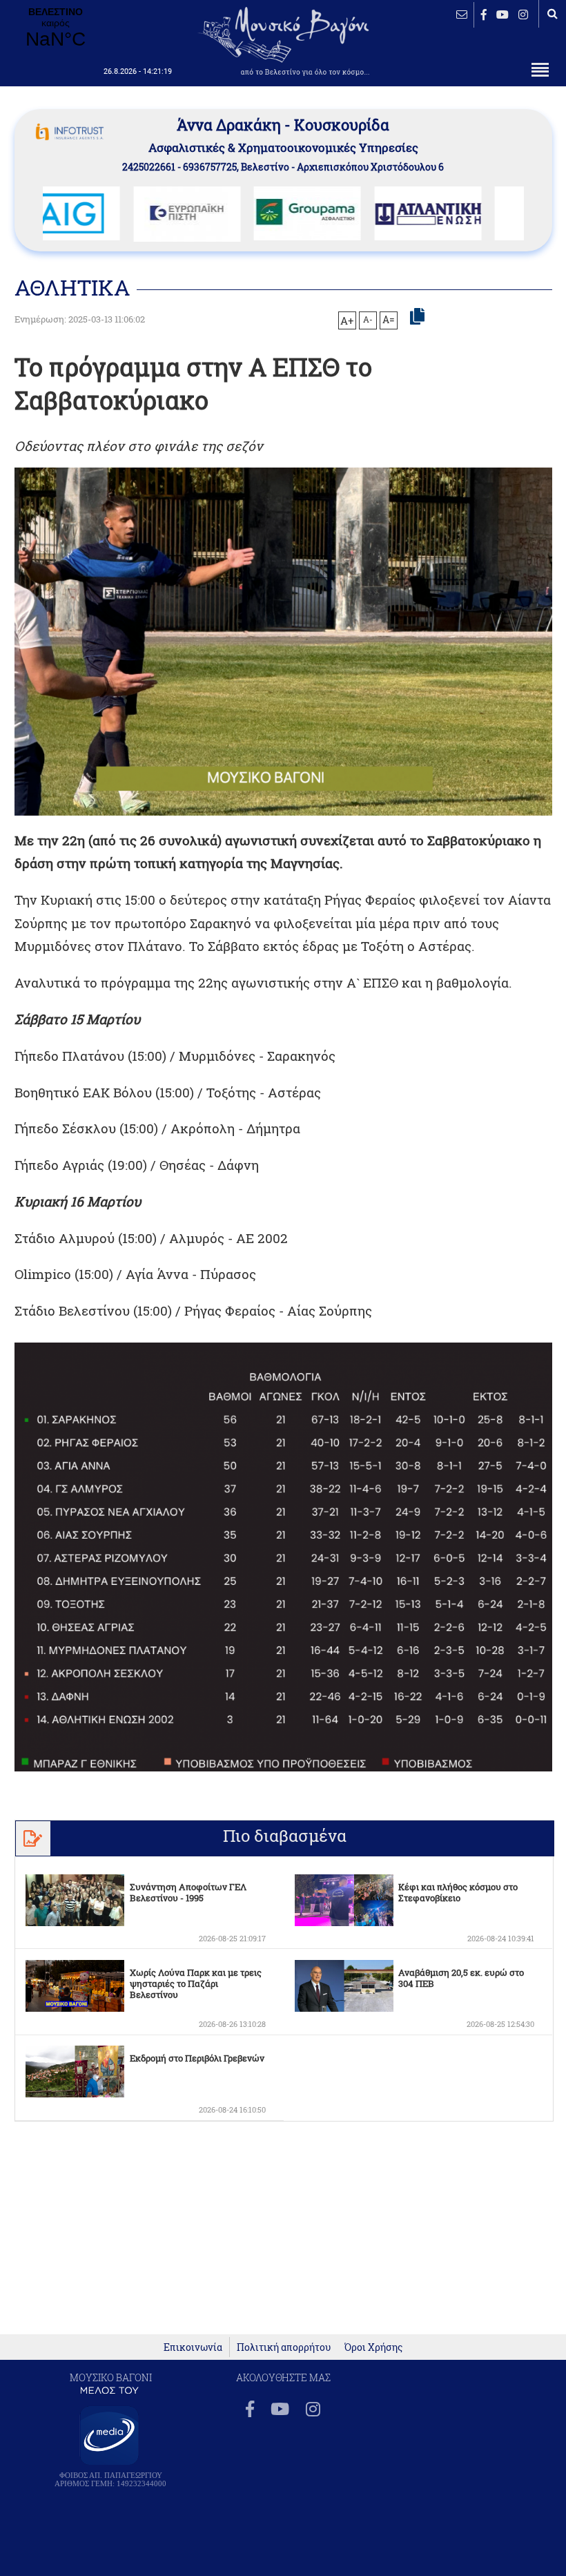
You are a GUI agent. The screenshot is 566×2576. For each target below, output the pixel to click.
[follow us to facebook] (484, 14)
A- (368, 319)
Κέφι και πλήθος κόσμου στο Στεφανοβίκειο (458, 1892)
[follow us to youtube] (502, 14)
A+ (347, 320)
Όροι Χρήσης (373, 2347)
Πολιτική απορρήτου (284, 2347)
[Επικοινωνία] (462, 14)
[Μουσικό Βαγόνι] (283, 1557)
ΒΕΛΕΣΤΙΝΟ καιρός (55, 28)
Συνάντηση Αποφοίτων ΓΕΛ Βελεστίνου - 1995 (188, 1892)
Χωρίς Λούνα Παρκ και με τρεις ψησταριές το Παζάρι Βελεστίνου (196, 1983)
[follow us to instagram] (523, 14)
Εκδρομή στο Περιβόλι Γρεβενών (197, 2058)
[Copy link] (417, 317)
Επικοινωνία (193, 2347)
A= (389, 320)
